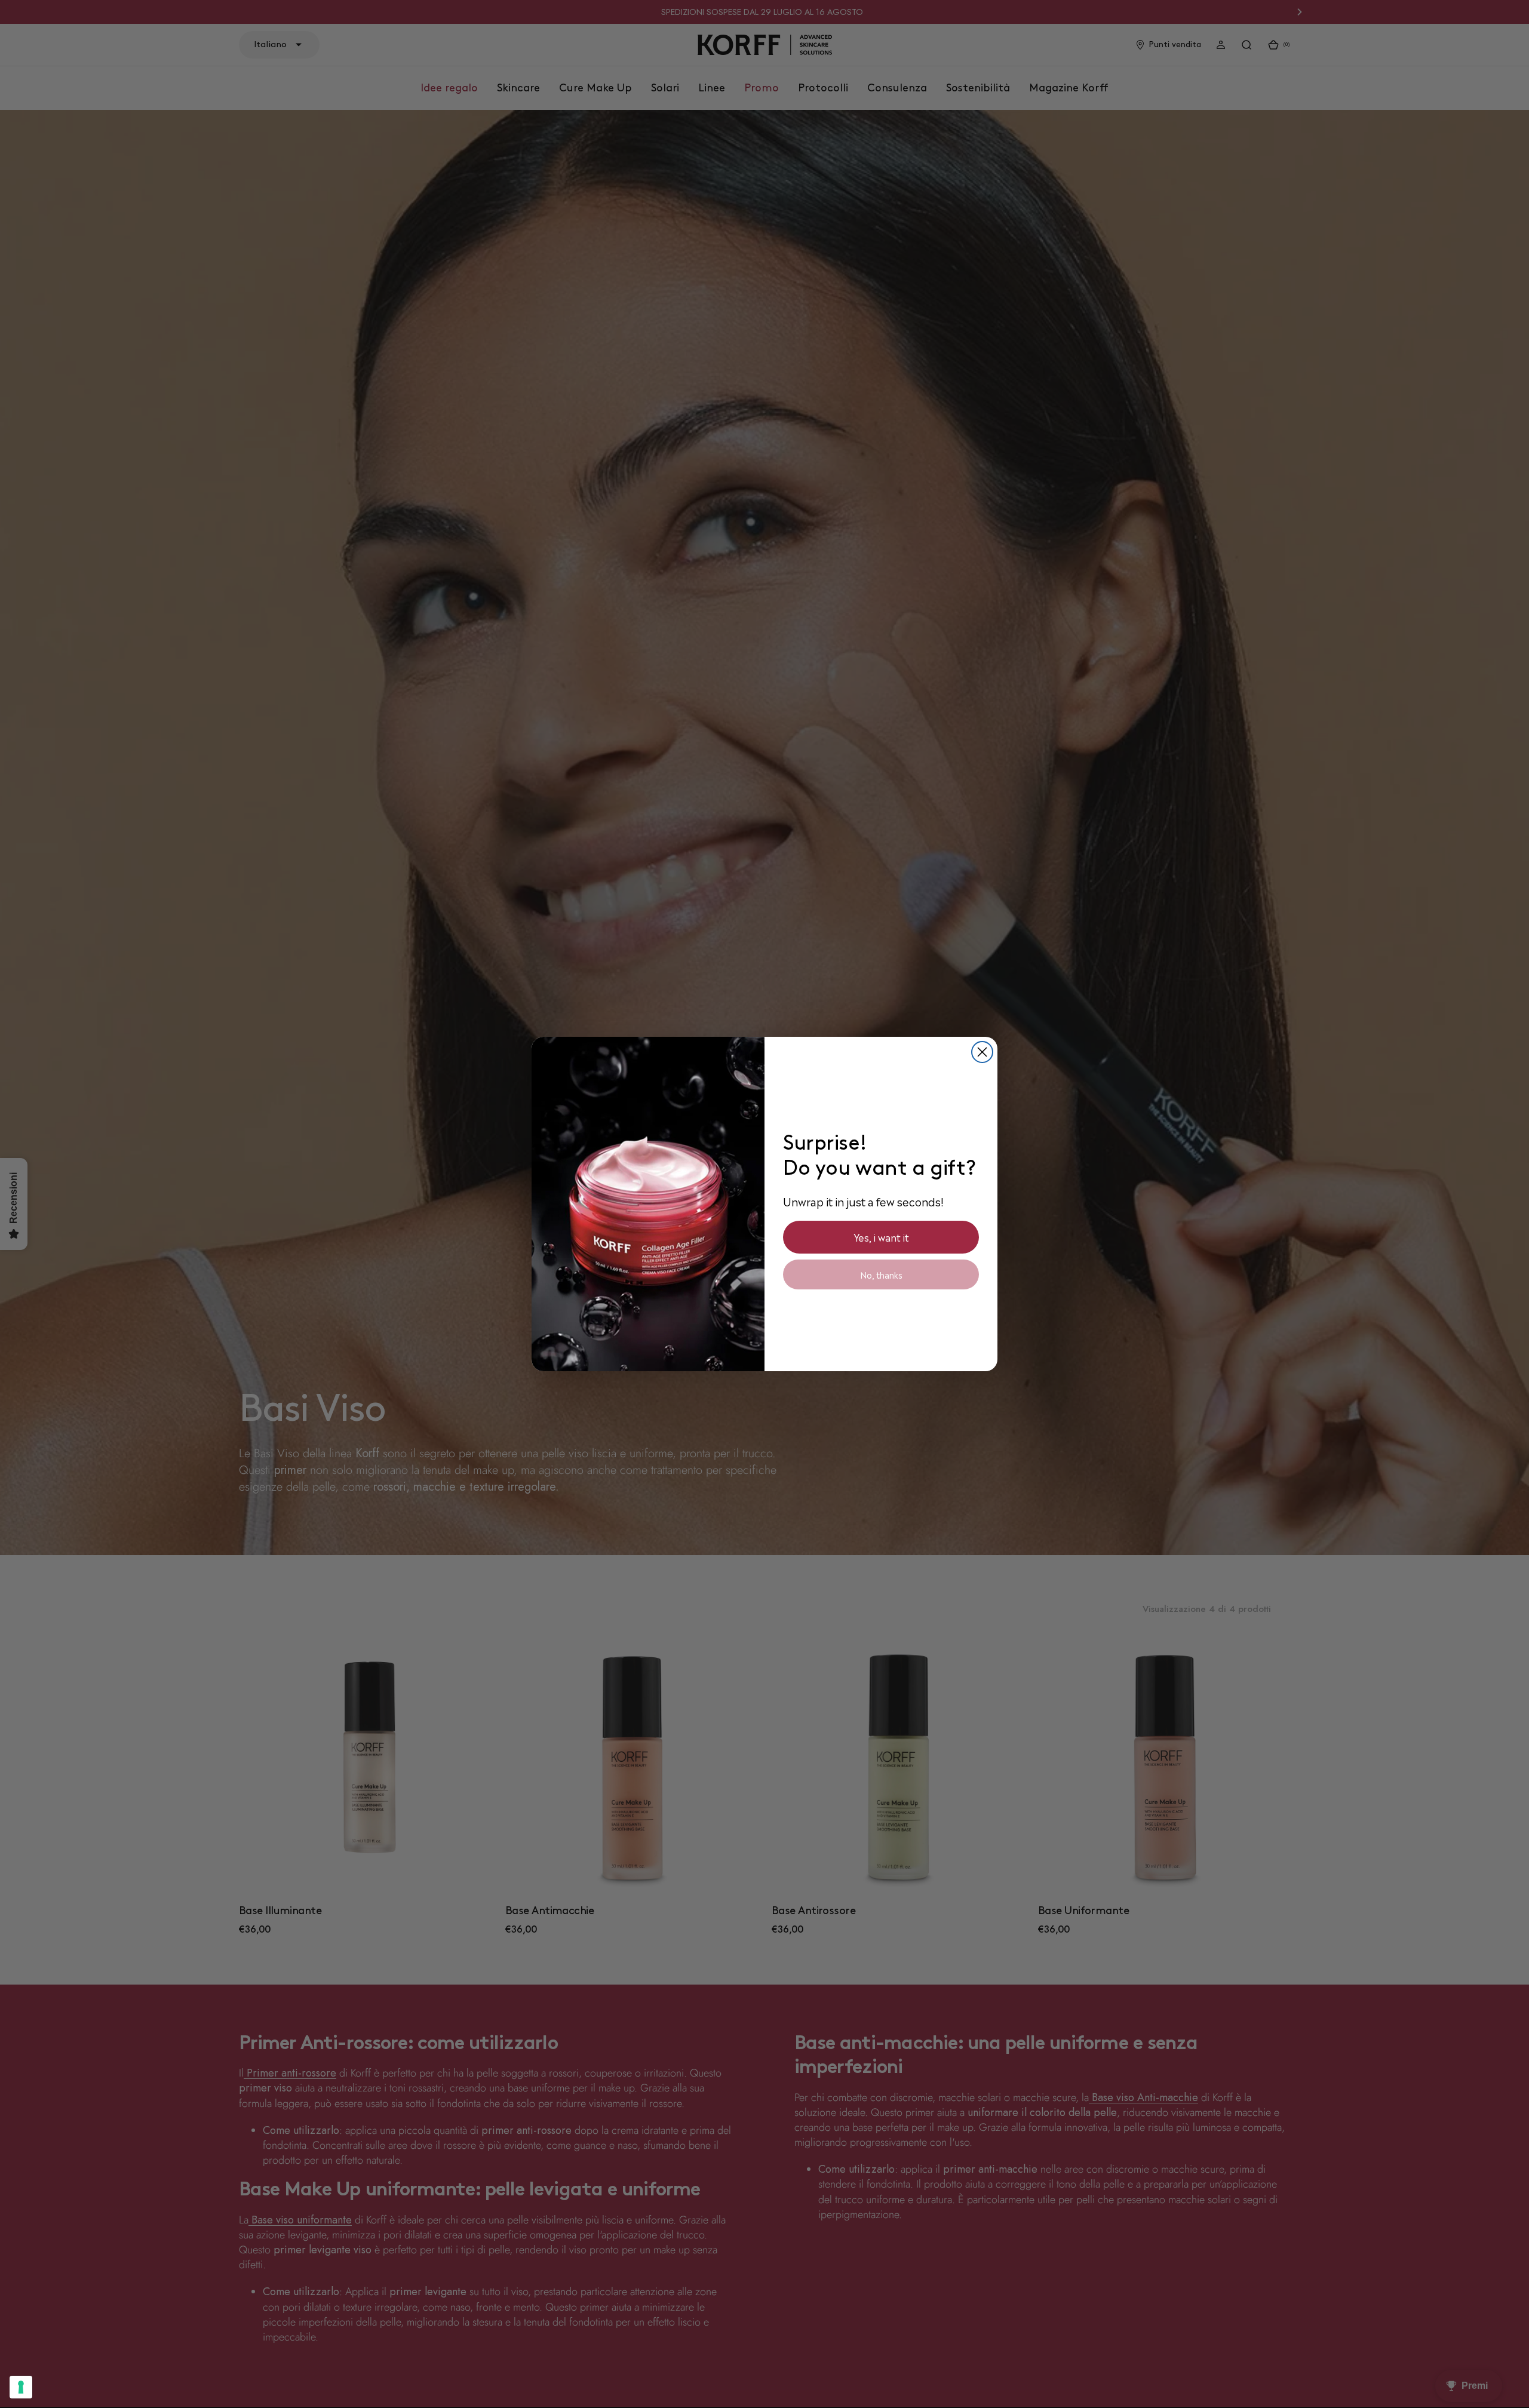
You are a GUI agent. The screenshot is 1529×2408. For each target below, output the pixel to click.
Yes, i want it (881, 1237)
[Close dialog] (982, 1052)
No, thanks (881, 1274)
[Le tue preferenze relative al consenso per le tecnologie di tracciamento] (21, 2387)
